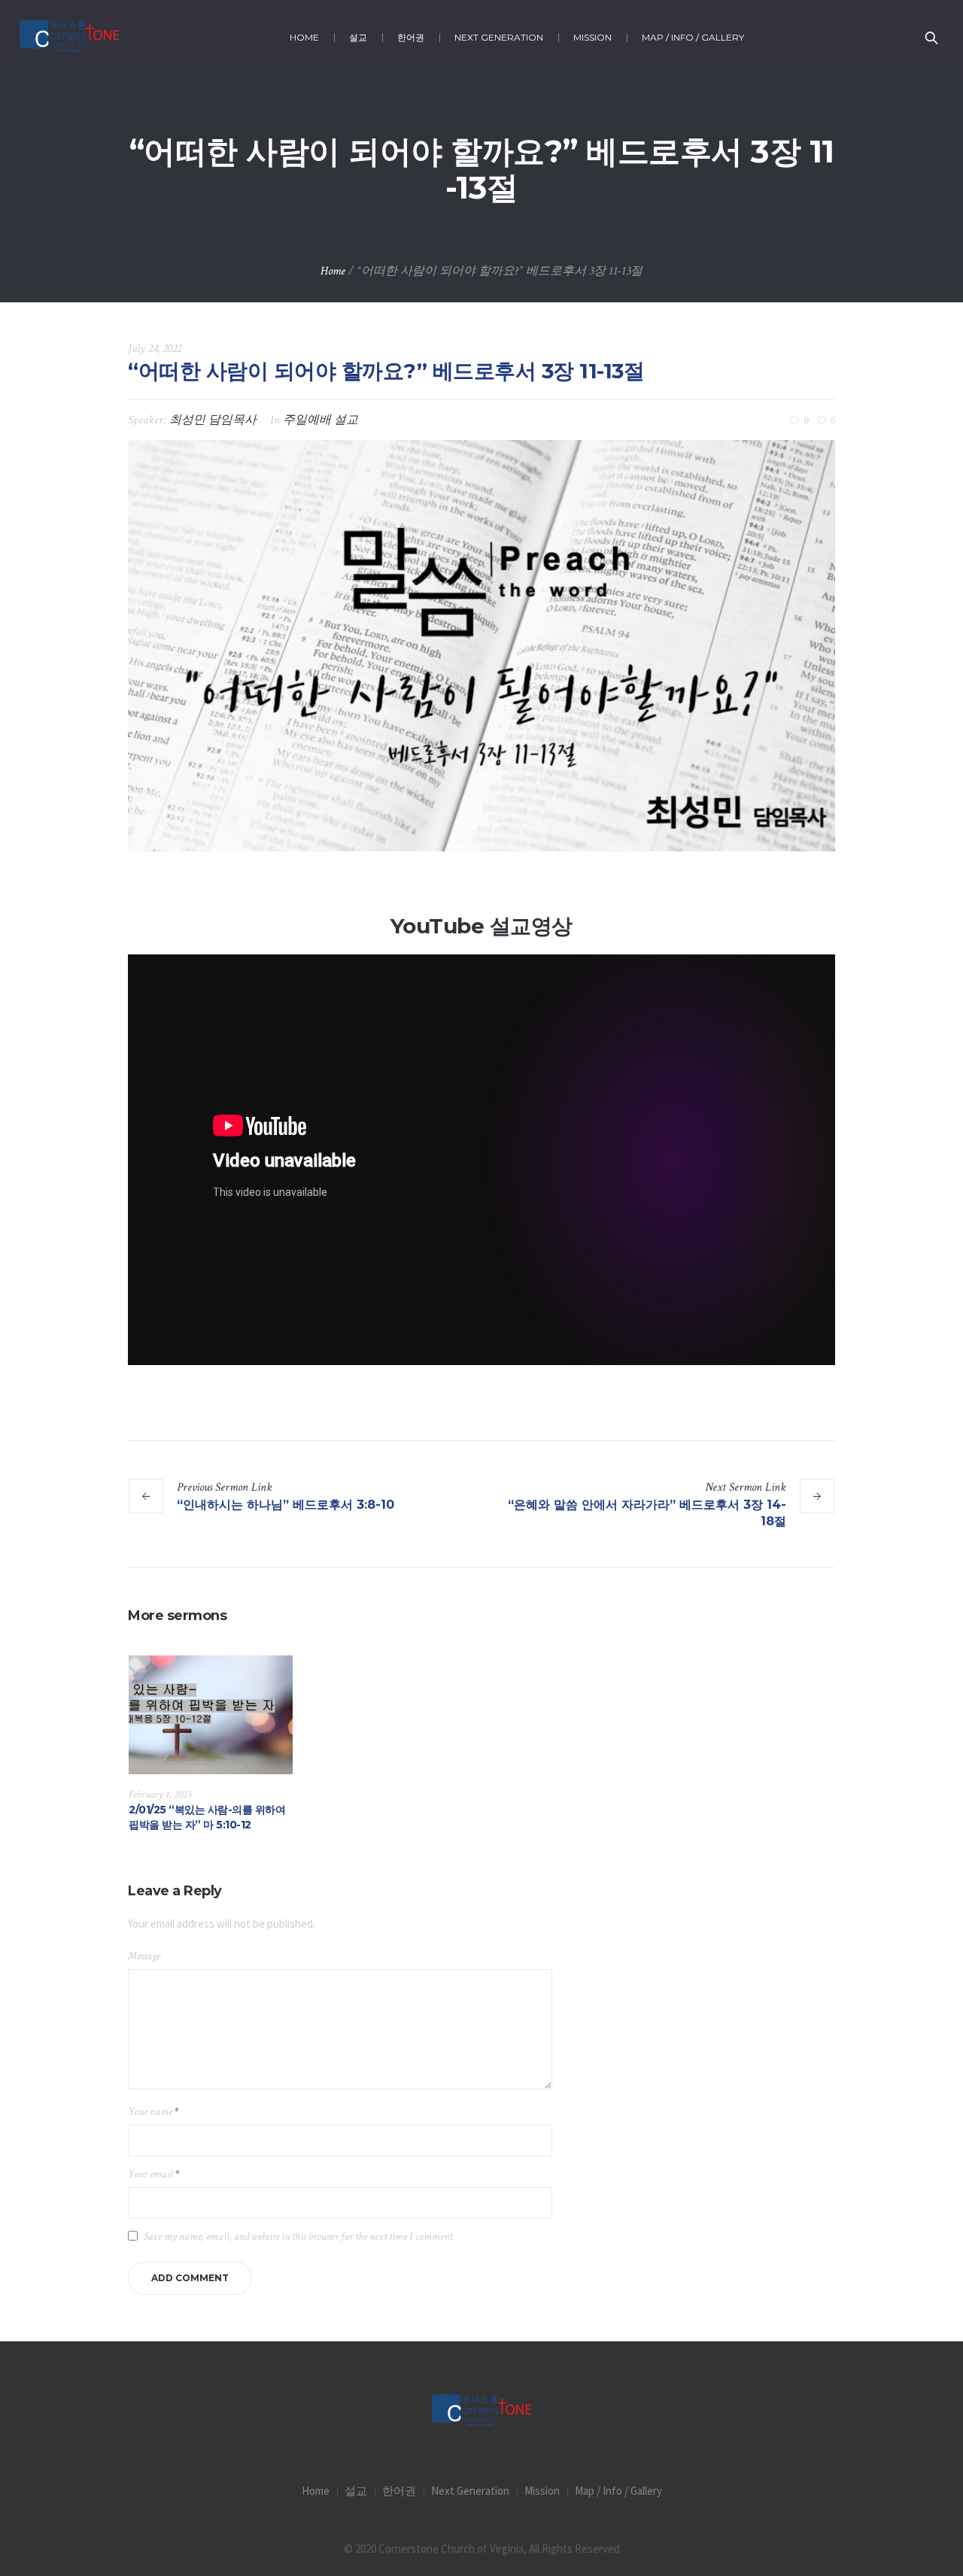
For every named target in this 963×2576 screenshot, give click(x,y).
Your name (153, 2112)
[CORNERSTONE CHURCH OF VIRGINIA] (481, 2412)
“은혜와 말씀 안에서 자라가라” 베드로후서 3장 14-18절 (647, 1513)
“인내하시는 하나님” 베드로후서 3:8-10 (286, 1505)
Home (333, 271)
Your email (153, 2174)
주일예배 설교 (320, 420)
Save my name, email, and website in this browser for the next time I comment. (299, 2236)
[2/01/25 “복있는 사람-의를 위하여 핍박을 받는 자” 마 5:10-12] (211, 1715)
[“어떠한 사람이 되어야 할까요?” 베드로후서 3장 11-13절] (481, 646)
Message (144, 1956)
